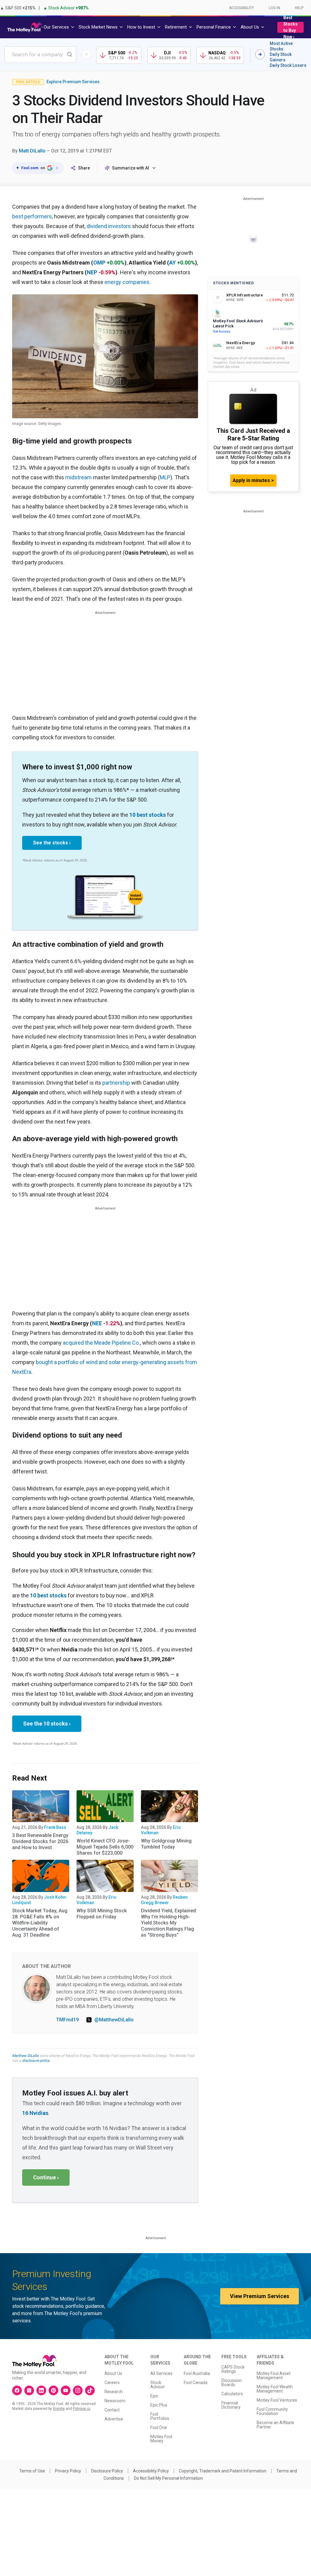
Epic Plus (159, 2405)
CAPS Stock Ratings (233, 2369)
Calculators (232, 2394)
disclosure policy (36, 2061)
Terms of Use (32, 2471)
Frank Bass (55, 1827)
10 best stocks (148, 815)
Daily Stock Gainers (281, 57)
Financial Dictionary (231, 2405)
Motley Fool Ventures (277, 2400)
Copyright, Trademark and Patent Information (223, 2471)
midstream (79, 477)
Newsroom (115, 2401)
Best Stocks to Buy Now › (290, 27)
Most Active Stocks (281, 46)
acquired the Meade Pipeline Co (101, 1343)
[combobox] (40, 55)
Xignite (59, 2409)
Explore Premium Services (73, 82)
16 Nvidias (35, 2113)
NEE (97, 1323)
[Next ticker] (260, 54)
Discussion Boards (232, 2383)
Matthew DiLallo (25, 2056)
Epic (154, 2396)
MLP (165, 477)
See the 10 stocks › (47, 1724)
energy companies (127, 282)
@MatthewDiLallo (114, 2020)
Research (114, 2392)
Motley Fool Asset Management (274, 2376)
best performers (32, 216)
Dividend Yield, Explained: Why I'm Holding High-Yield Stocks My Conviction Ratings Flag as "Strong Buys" (169, 1923)
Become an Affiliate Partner (275, 2425)
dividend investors (109, 226)
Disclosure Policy (107, 2471)
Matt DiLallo (32, 151)
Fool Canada (196, 2383)
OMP (99, 263)
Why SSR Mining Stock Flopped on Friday (102, 1914)
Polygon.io (82, 2409)
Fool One (159, 2427)
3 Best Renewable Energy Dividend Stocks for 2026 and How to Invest (40, 1841)
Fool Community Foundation (272, 2411)
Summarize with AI (131, 168)
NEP (92, 272)
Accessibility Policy (151, 2471)
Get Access (222, 332)
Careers (112, 2383)
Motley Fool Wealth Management (275, 2389)
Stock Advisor (158, 2385)
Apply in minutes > (253, 480)
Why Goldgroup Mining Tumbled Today (166, 1844)
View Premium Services (260, 2296)
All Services (161, 2373)
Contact (112, 2410)
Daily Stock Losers (288, 65)
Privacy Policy (68, 2471)
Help (299, 8)
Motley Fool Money (161, 2439)
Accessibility (241, 8)
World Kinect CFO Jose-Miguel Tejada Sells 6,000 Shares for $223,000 (105, 1847)
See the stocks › (52, 843)
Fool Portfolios (160, 2416)
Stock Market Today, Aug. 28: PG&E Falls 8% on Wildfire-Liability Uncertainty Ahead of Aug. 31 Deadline (40, 1923)
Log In (274, 8)
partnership (116, 1083)
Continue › (46, 2177)
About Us (113, 2373)
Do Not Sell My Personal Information (168, 2478)
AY (173, 263)
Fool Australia (197, 2373)
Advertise (114, 2419)
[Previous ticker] (87, 54)
